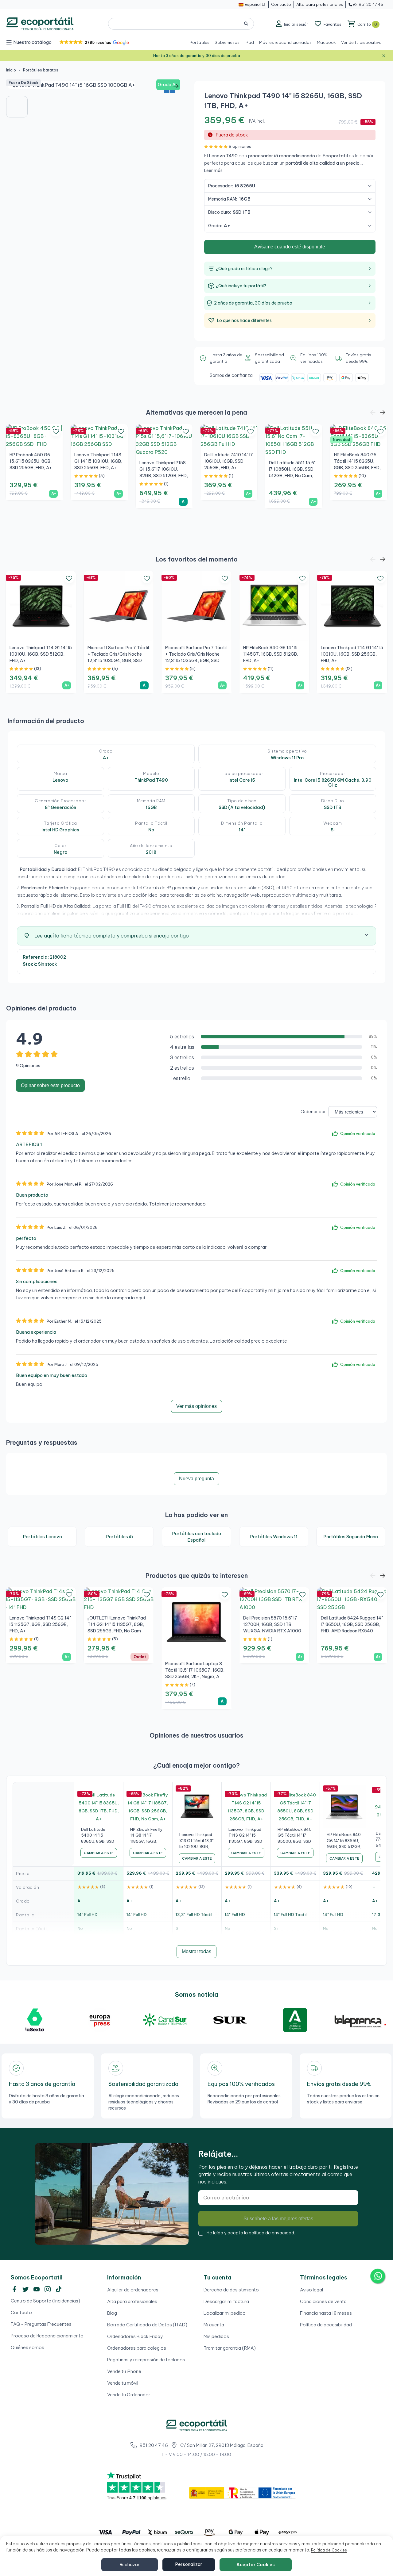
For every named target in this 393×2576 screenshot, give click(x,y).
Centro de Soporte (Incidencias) (45, 2301)
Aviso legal (311, 2290)
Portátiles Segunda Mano (351, 1537)
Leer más (213, 171)
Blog (112, 2313)
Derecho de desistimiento (231, 2290)
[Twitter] (25, 2289)
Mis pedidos (216, 2336)
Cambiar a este (99, 1853)
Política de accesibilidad (326, 2325)
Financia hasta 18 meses (326, 2313)
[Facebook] (14, 2289)
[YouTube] (37, 2289)
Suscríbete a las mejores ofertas (278, 2219)
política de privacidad (271, 2233)
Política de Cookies (329, 2550)
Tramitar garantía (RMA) (230, 2348)
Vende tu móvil (123, 2383)
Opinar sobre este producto (50, 1085)
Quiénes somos (27, 2347)
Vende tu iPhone (124, 2371)
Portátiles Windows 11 (274, 1537)
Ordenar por (313, 1112)
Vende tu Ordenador (129, 2395)
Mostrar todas (196, 1951)
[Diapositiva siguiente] (176, 86)
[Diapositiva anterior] (15, 86)
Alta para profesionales (132, 2301)
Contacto (21, 2312)
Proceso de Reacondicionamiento (47, 2336)
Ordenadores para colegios (137, 2348)
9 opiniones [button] (240, 146)
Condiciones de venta (323, 2301)
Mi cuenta (214, 2325)
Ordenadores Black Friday (135, 2336)
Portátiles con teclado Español (196, 1537)
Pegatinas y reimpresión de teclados (146, 2360)
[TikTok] (59, 2289)
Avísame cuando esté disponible (290, 247)
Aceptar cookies (256, 2565)
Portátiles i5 (119, 1537)
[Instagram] (48, 2289)
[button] (94, 42)
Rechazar (130, 2565)
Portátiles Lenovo (42, 1537)
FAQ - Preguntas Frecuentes (41, 2324)
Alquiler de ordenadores (133, 2290)
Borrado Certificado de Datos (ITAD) (147, 2325)
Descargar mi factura (226, 2301)
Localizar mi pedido (225, 2313)
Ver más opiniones (196, 1406)
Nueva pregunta (196, 1479)
